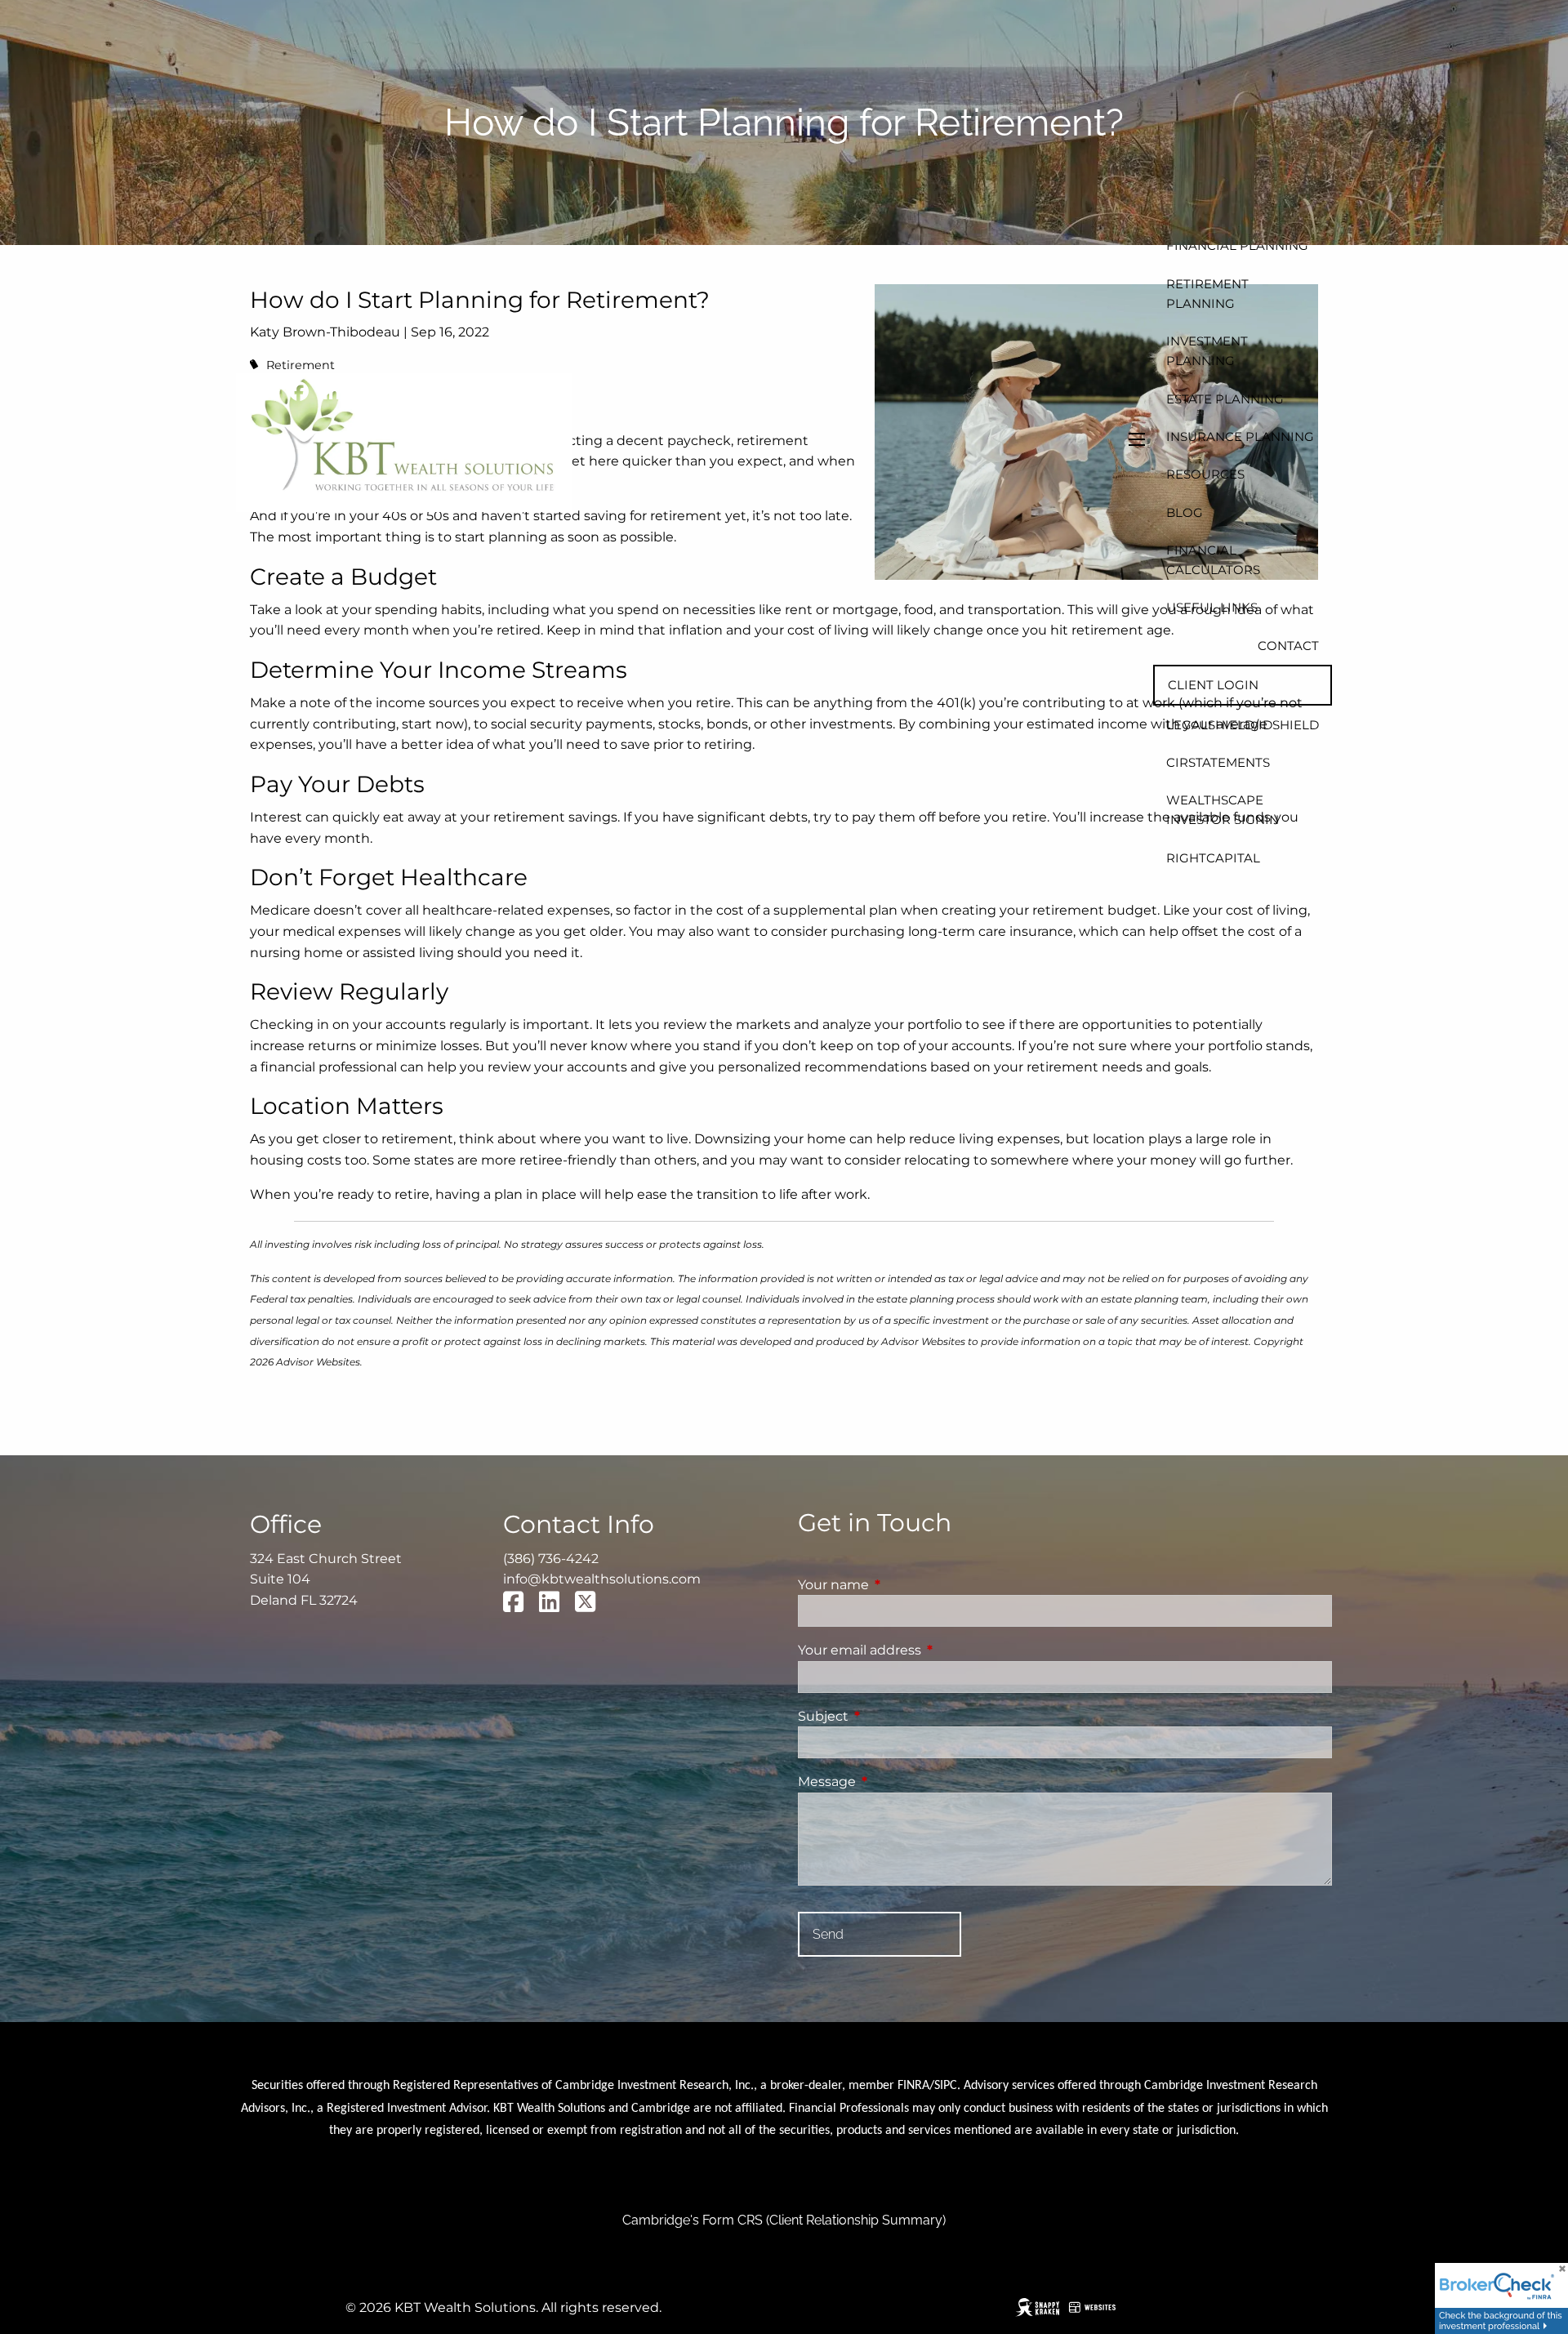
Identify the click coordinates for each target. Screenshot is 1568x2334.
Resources (1205, 474)
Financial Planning (1237, 245)
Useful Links (1212, 607)
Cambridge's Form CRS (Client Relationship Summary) (784, 2220)
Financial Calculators (1213, 560)
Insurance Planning (1240, 437)
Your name (902, 1585)
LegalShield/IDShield (1243, 725)
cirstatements (1218, 762)
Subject (891, 1716)
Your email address (928, 1650)
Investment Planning (1207, 351)
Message (895, 1782)
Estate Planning (1225, 399)
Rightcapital (1213, 858)
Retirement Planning (1207, 294)
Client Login (1213, 685)
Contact (1288, 646)
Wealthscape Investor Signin (1223, 810)
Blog (1185, 512)
